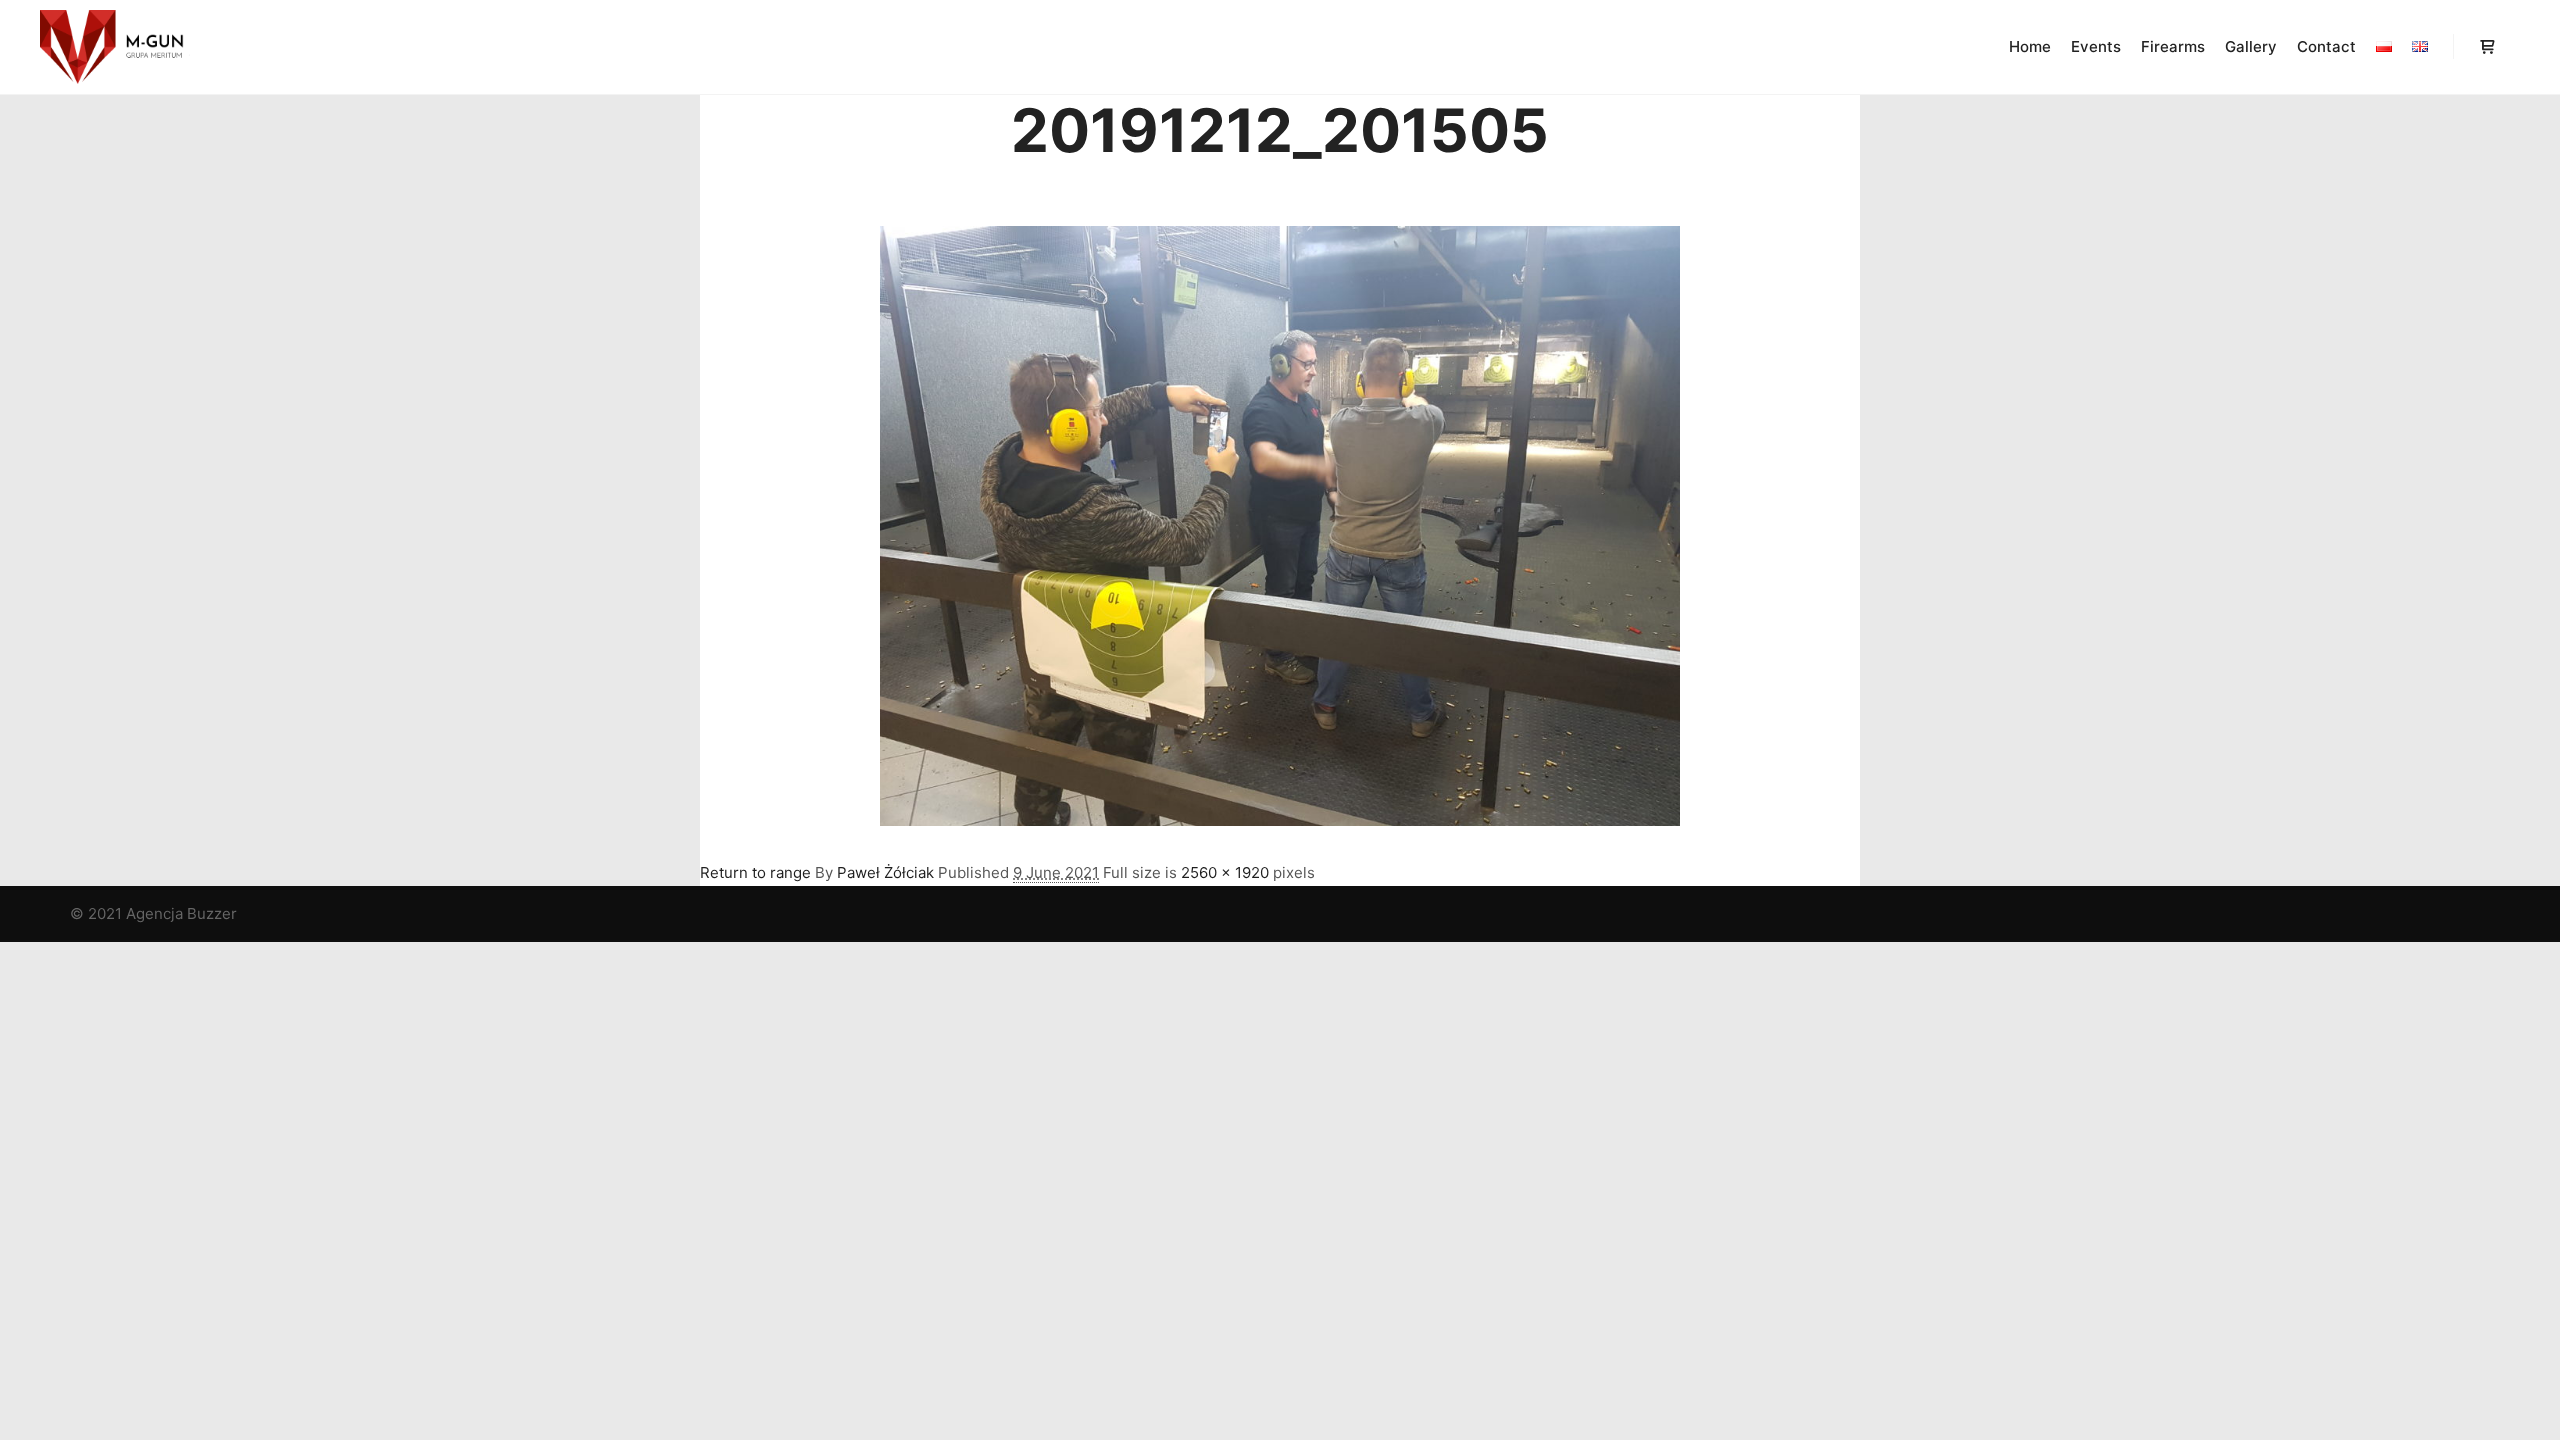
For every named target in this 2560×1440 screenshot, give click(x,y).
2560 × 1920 (1225, 872)
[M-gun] (115, 47)
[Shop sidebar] (2487, 47)
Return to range (755, 872)
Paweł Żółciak (885, 872)
